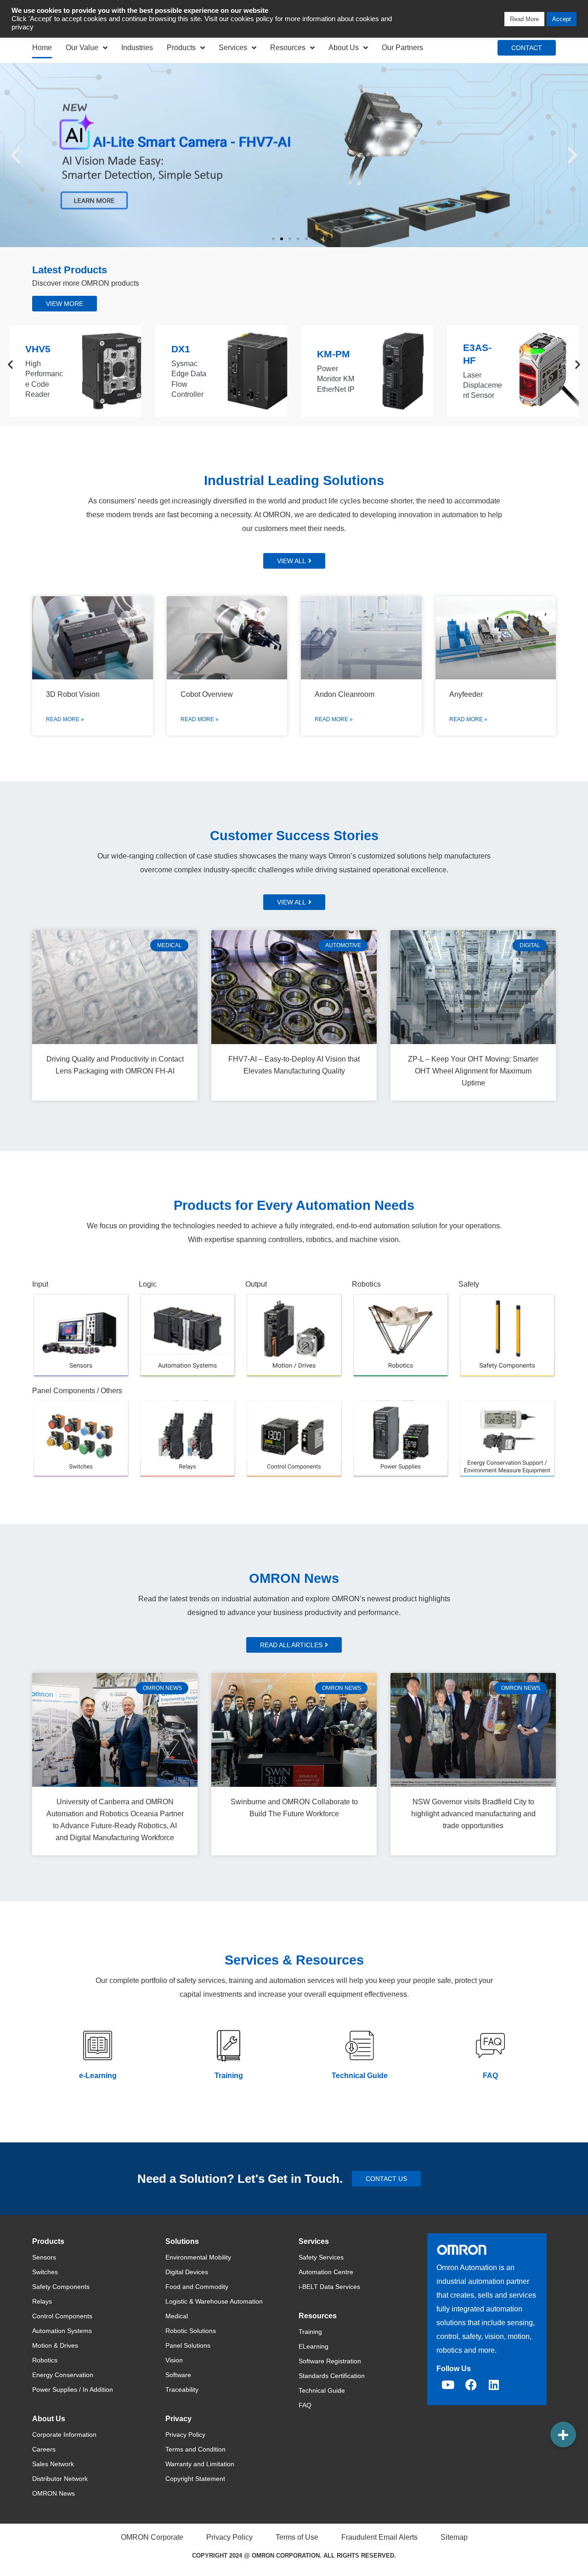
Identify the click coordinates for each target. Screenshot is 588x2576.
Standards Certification (332, 2376)
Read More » (65, 719)
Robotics (45, 2360)
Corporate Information (64, 2435)
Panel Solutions (188, 2345)
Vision (174, 2360)
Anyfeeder (466, 694)
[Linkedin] (494, 2384)
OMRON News (54, 2493)
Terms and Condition (195, 2449)
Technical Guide (360, 2076)
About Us (344, 48)
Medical (177, 2316)
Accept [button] (562, 19)
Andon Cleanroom (345, 694)
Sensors (44, 2257)
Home (42, 48)
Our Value (82, 48)
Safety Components (61, 2287)
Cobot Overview (207, 694)
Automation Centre (326, 2272)
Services (233, 48)
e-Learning (98, 2076)
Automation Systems (62, 2331)
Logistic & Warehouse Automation (214, 2301)
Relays (42, 2301)
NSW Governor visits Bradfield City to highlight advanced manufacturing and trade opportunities (473, 1814)
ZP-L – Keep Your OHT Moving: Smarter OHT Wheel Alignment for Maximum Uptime (473, 1071)
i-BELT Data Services (329, 2287)
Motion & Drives (55, 2345)
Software (178, 2375)
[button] (16, 155)
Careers (44, 2449)
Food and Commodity (197, 2287)
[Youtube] (448, 2384)
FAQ (490, 2076)
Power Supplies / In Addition (73, 2390)
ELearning (314, 2346)
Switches (45, 2272)
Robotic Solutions (191, 2331)
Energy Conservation (63, 2375)
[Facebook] (471, 2384)
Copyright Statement (195, 2479)
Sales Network (53, 2464)
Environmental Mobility (198, 2257)
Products (181, 48)
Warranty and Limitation (200, 2464)
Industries (137, 48)
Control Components (62, 2316)
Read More (524, 19)
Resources (288, 48)
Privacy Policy (185, 2435)
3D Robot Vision (73, 694)
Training (229, 2076)
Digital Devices (187, 2272)
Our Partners (402, 48)
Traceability (182, 2390)
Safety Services (321, 2257)
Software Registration (330, 2361)
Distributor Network (60, 2479)
